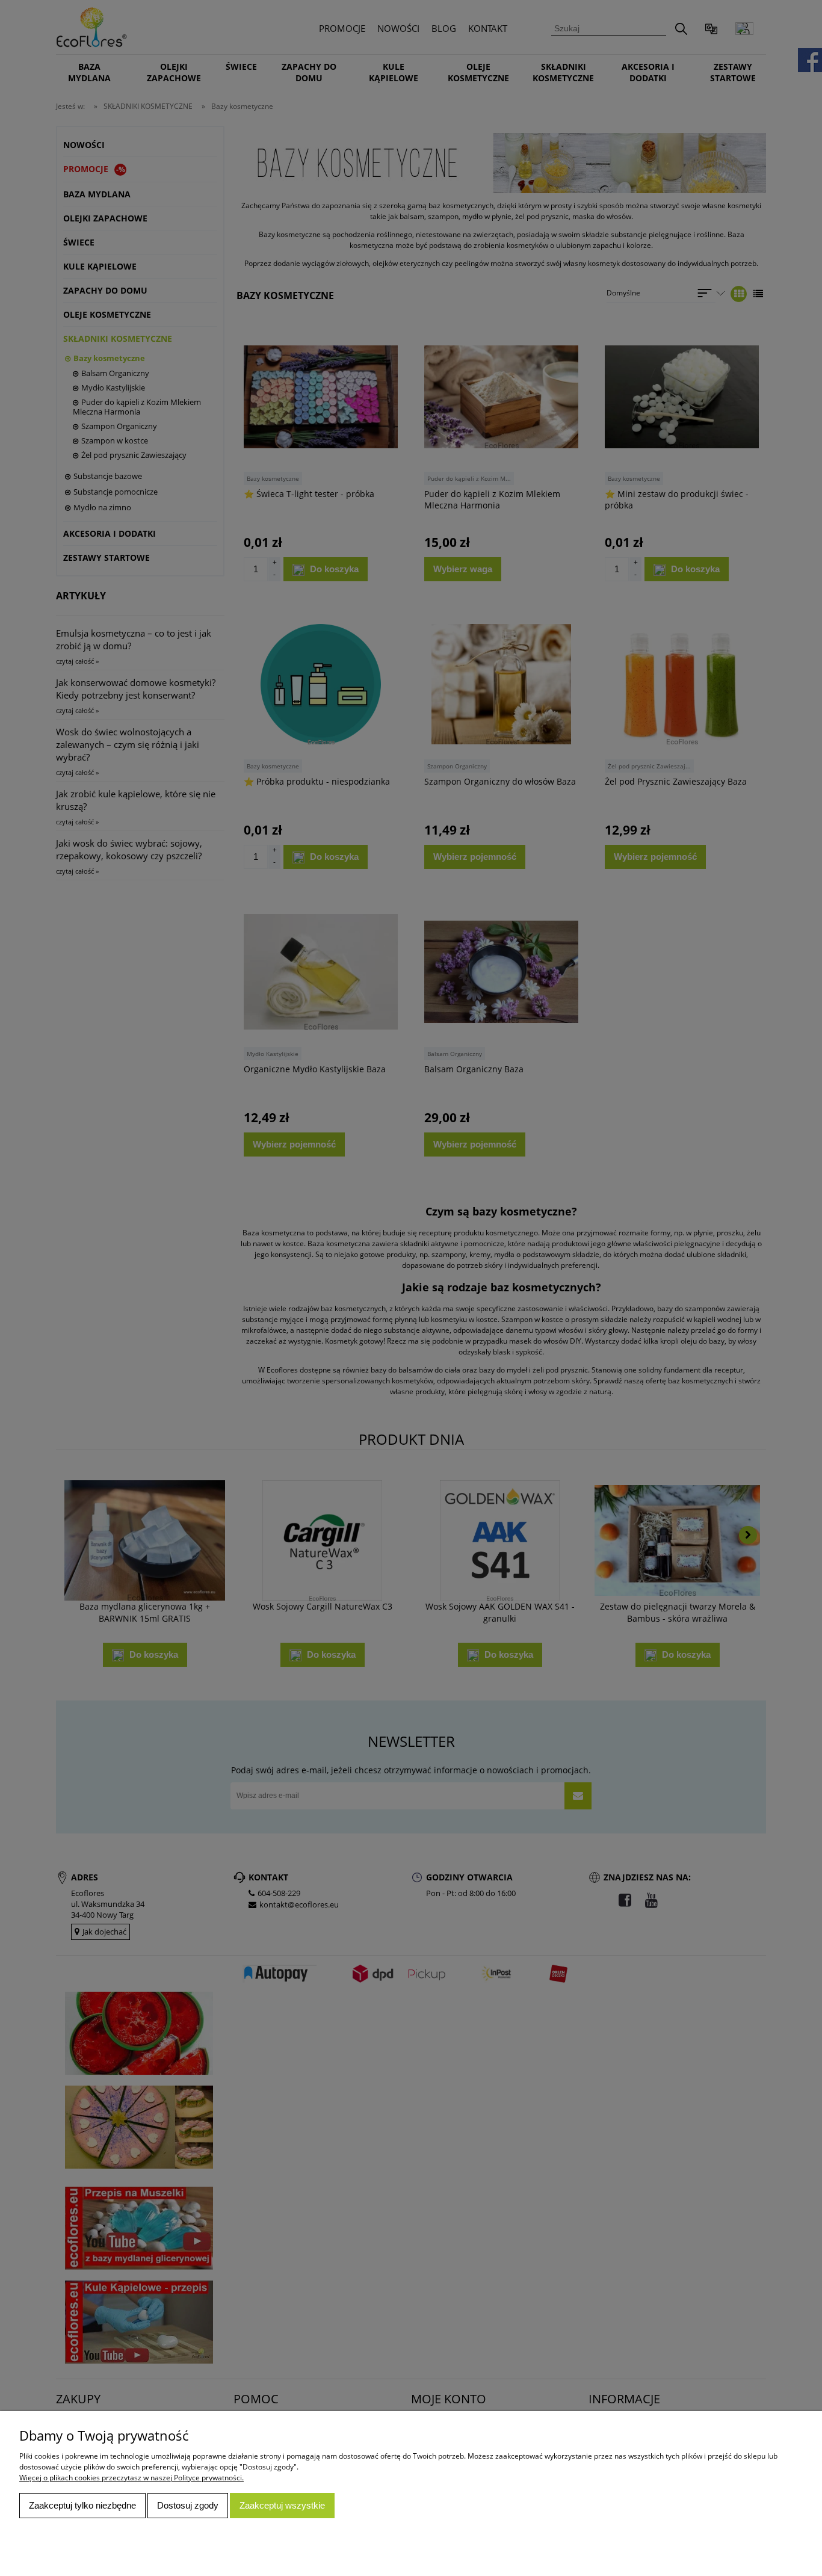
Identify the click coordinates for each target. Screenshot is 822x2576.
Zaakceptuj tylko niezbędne (82, 2505)
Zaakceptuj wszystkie (282, 2505)
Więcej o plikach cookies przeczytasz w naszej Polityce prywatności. (131, 2478)
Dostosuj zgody (188, 2505)
